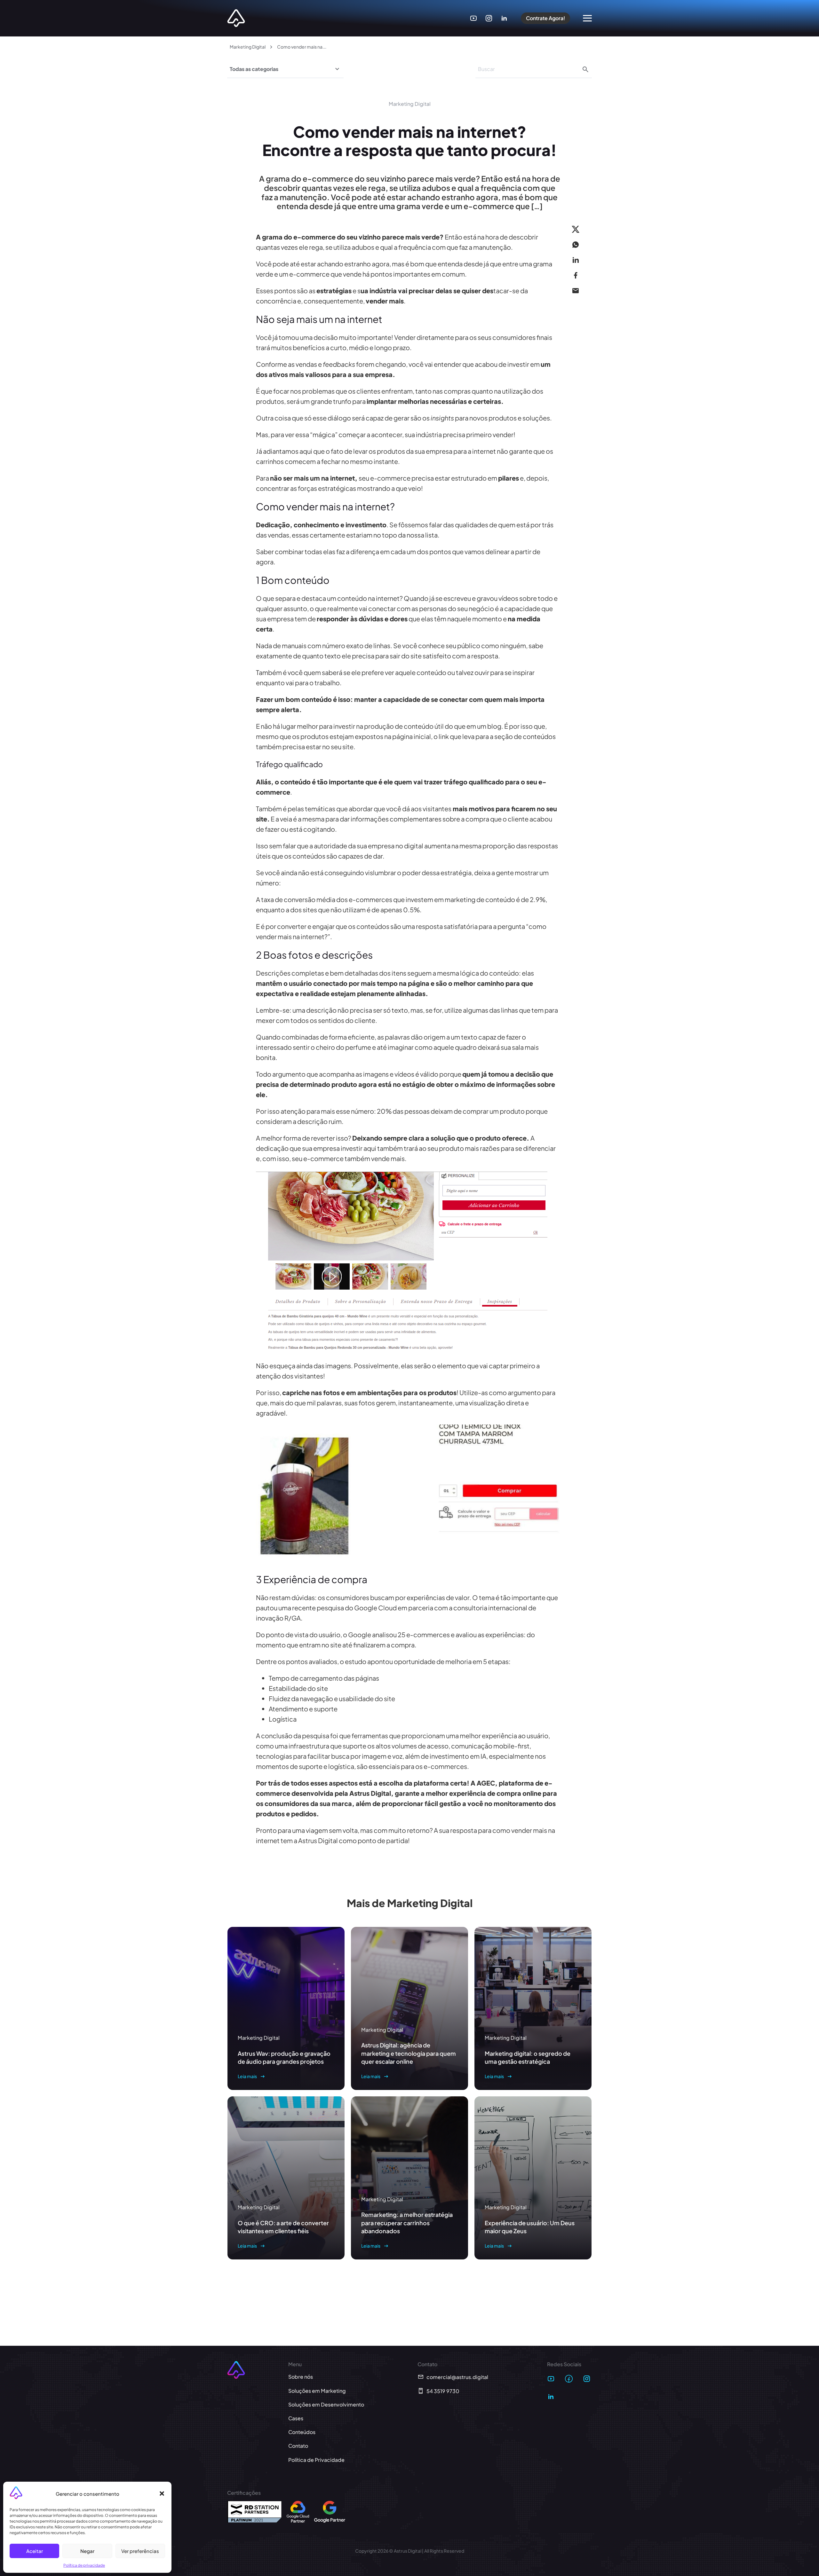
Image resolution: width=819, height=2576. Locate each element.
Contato (298, 2446)
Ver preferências (140, 2551)
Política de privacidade (84, 2565)
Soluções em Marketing (317, 2391)
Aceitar (35, 2551)
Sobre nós (301, 2377)
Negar (87, 2551)
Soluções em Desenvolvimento (326, 2404)
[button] (162, 2494)
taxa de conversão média (298, 899)
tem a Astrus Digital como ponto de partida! (345, 1840)
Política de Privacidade (316, 2460)
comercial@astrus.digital (457, 2377)
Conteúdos (302, 2432)
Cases (296, 2418)
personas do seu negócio (457, 608)
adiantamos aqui (288, 451)
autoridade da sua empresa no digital (369, 846)
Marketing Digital (248, 47)
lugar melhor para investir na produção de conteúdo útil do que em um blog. (392, 726)
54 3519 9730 (443, 2391)
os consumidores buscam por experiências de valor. (394, 1597)
